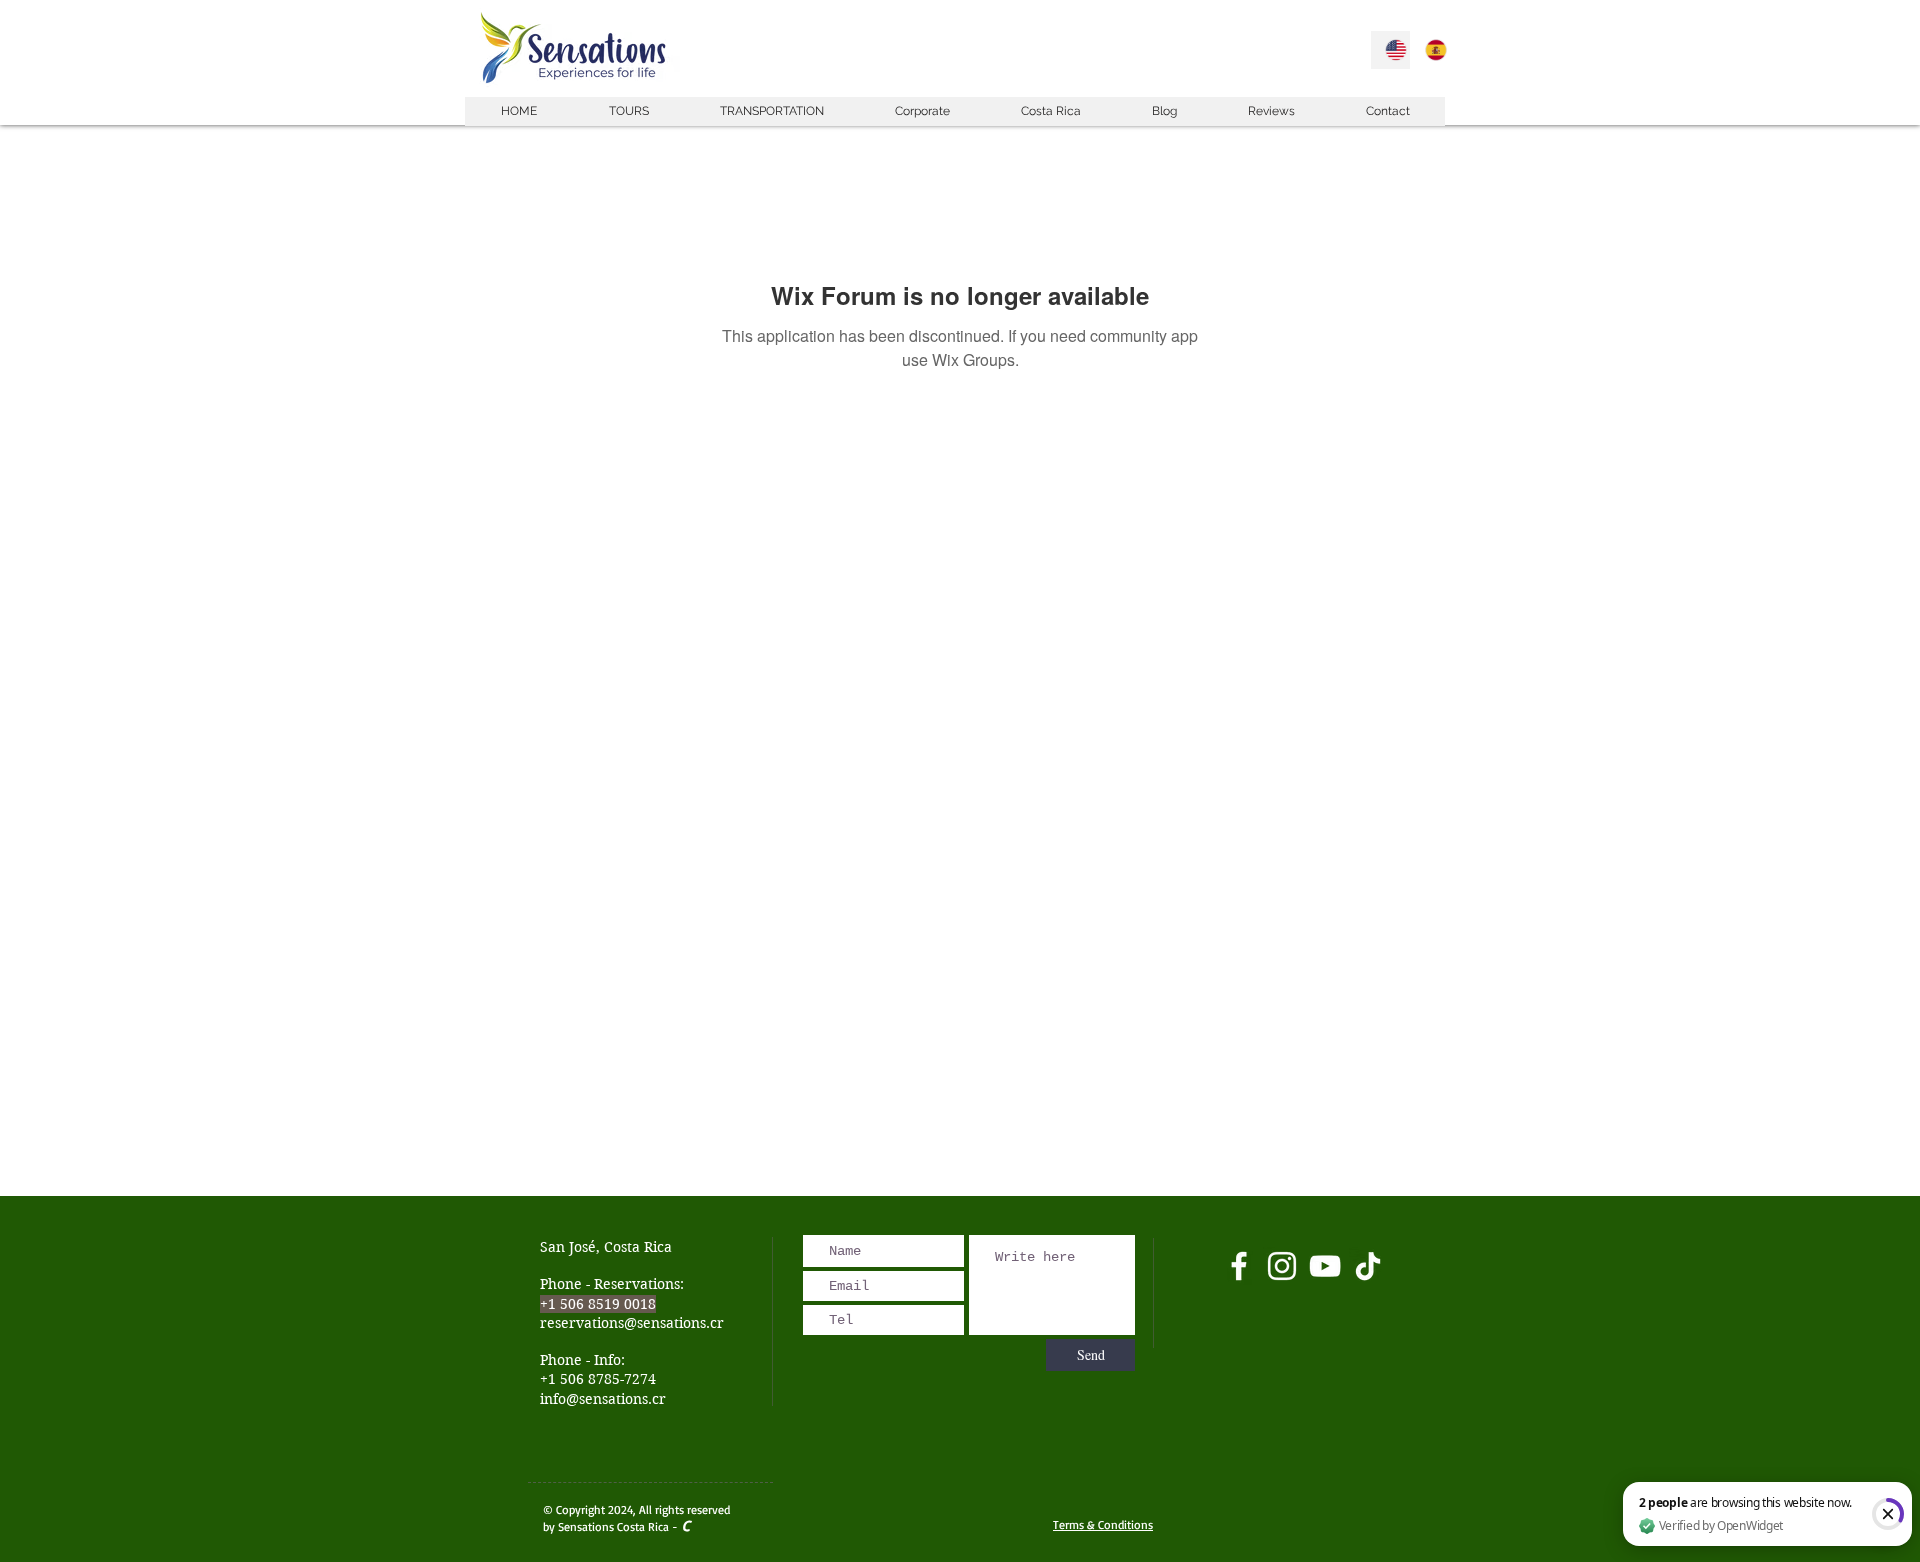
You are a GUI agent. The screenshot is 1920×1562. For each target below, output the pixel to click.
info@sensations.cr (603, 1399)
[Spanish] (1430, 50)
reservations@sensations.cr (632, 1323)
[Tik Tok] (1368, 1266)
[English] (1390, 50)
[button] (628, 111)
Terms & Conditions (1103, 1524)
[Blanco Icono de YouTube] (1325, 1266)
